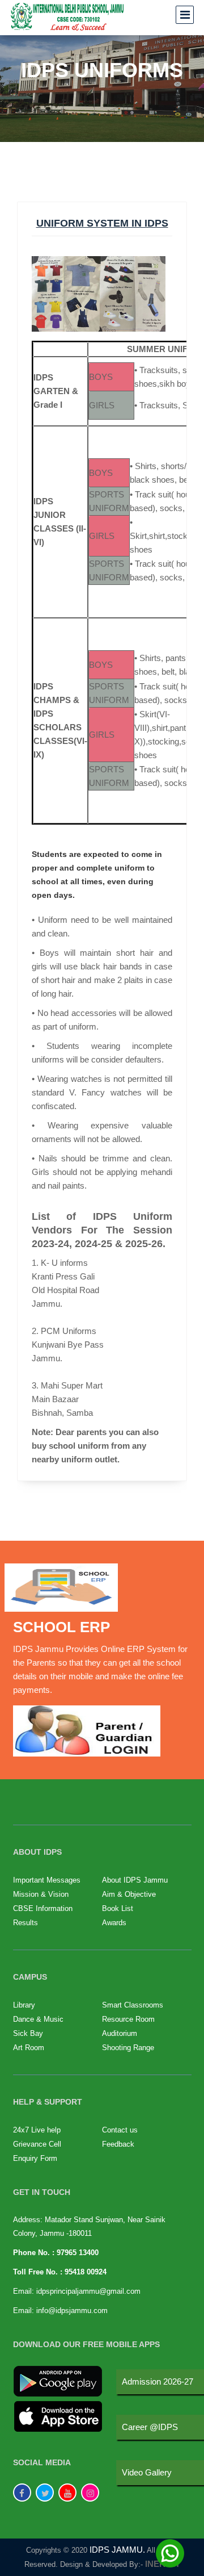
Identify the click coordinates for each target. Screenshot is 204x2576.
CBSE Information (43, 1908)
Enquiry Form (35, 2158)
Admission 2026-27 (158, 2381)
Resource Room (128, 2019)
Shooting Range (128, 2048)
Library (24, 2005)
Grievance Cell (37, 2144)
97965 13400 (78, 2253)
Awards (114, 1923)
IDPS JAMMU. (117, 2550)
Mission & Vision (41, 1894)
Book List (118, 1908)
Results (25, 1923)
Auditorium (120, 2033)
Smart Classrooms (133, 2005)
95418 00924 (86, 2272)
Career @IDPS (150, 2427)
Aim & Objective (129, 1894)
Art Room (29, 2048)
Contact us (120, 2130)
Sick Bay (28, 2033)
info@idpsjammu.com (72, 2311)
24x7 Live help (37, 2130)
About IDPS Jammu (135, 1880)
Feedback (118, 2144)
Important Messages (47, 1880)
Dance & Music (38, 2019)
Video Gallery (147, 2472)
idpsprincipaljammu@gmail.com (88, 2291)
